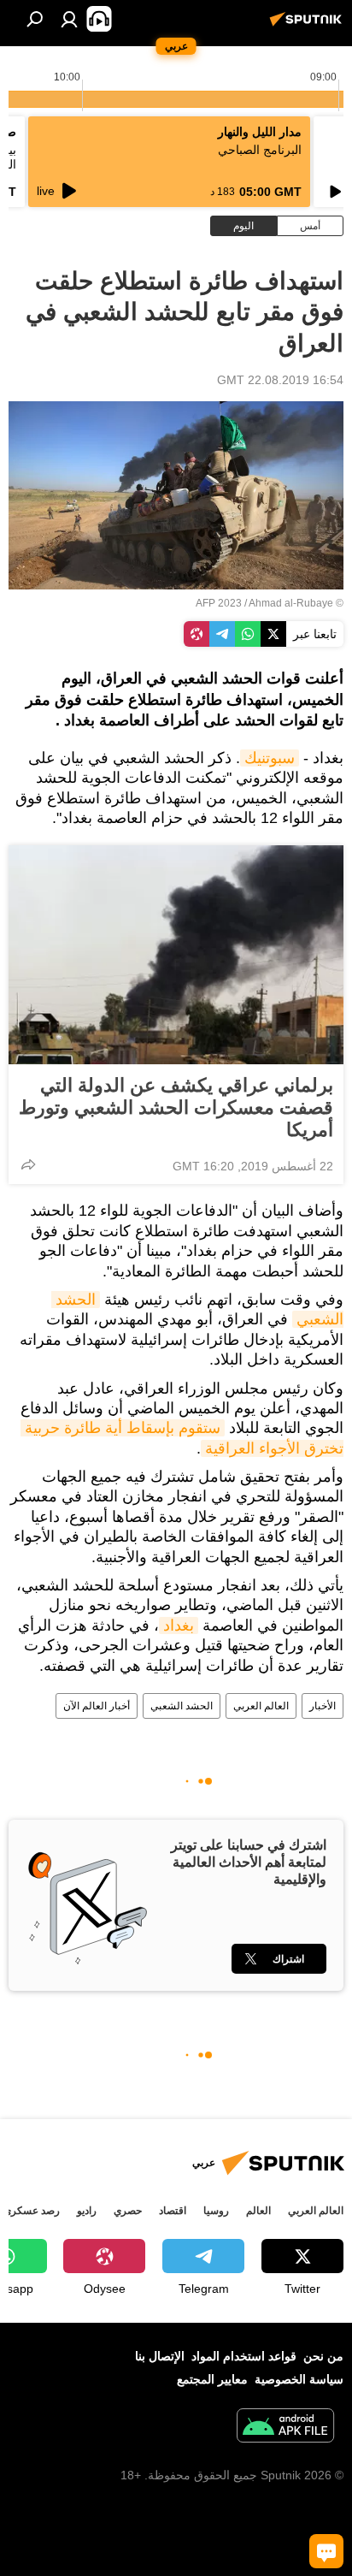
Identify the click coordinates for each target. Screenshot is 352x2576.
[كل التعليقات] (326, 2551)
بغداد (179, 1626)
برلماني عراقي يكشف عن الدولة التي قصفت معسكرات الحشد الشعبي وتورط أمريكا (176, 1107)
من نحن (323, 2356)
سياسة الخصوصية (299, 2379)
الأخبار (323, 1706)
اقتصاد (173, 2211)
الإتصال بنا (160, 2356)
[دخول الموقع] (69, 19)
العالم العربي (261, 1706)
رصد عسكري (32, 2211)
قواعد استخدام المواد (244, 2356)
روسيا (216, 2211)
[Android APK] (285, 2428)
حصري (128, 2211)
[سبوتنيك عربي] (308, 26)
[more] (28, 1164)
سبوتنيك (270, 758)
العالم (258, 2211)
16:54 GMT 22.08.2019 (280, 380)
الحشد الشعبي (182, 1706)
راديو (87, 2211)
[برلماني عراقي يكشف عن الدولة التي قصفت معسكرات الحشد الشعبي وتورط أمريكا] (176, 955)
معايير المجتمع (212, 2379)
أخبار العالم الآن (97, 1706)
